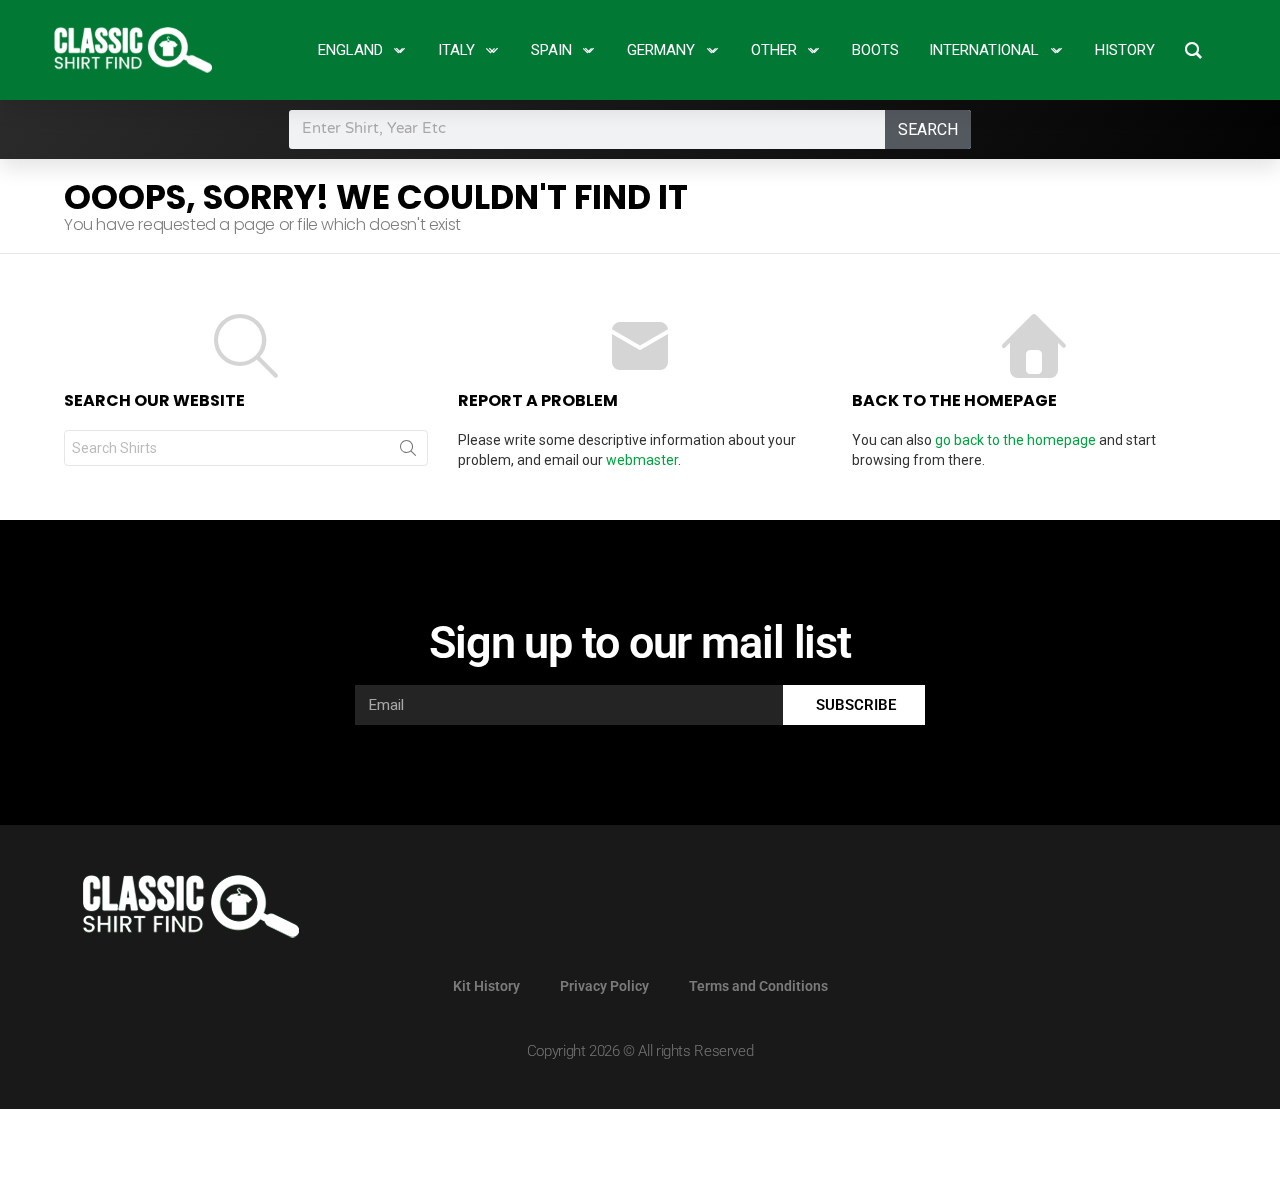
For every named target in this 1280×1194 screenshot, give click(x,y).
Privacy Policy (604, 986)
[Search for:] (246, 448)
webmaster (642, 460)
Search (928, 129)
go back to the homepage (1015, 440)
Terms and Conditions (758, 986)
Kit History (486, 986)
